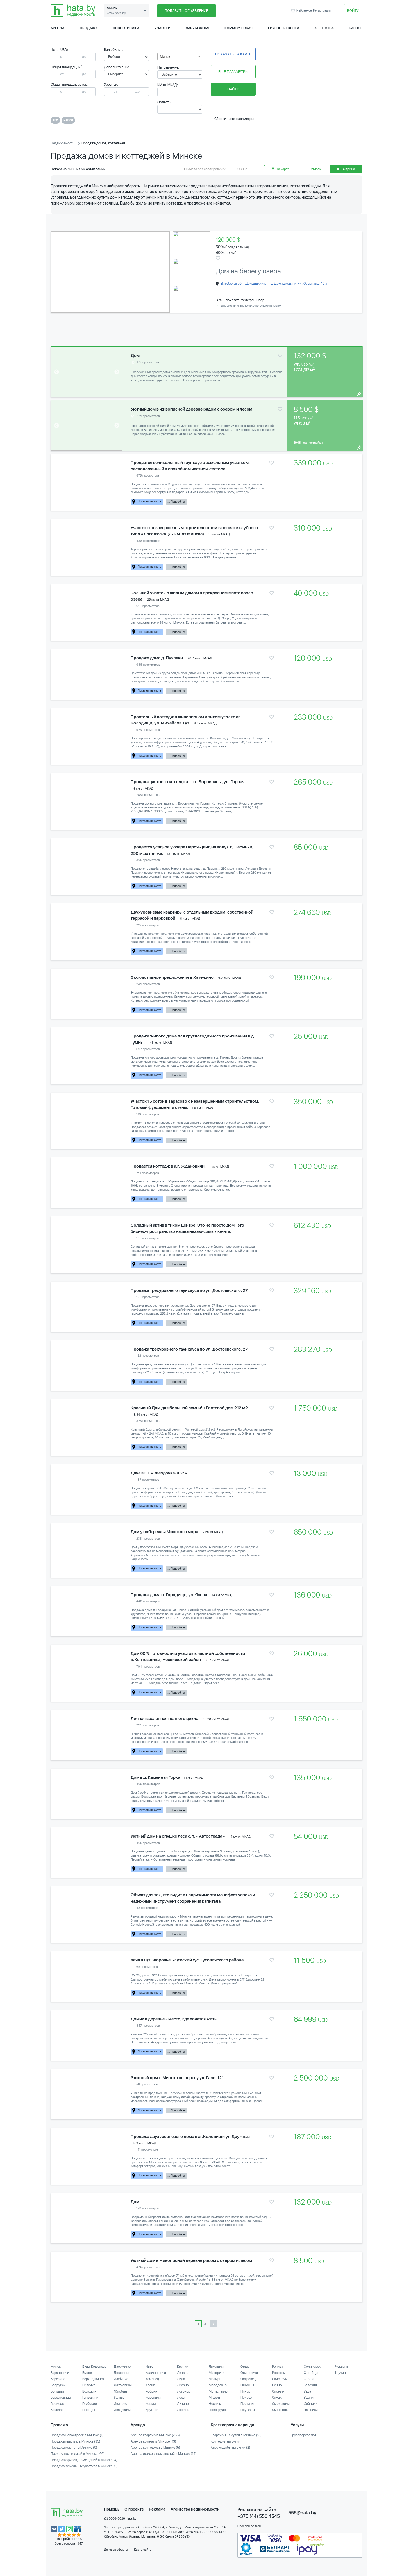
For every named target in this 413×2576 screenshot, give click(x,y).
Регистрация (322, 11)
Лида (181, 2379)
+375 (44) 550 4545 (259, 2516)
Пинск (245, 2391)
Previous (60, 272)
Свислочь (279, 2379)
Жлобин (120, 2391)
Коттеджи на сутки (225, 2441)
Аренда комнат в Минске (153, 2441)
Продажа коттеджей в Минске (78, 2454)
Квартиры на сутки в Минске (236, 2435)
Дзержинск (123, 2367)
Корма (151, 2404)
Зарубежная (198, 28)
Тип (55, 120)
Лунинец (184, 2404)
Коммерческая (239, 28)
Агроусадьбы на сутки (231, 2448)
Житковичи (123, 2385)
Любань (183, 2410)
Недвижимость (63, 143)
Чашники (311, 2410)
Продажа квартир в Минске (75, 2441)
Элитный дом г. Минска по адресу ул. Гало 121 (177, 2078)
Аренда (57, 28)
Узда (307, 2391)
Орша (245, 2367)
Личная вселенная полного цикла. (165, 1719)
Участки (163, 28)
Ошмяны (247, 2385)
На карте (282, 169)
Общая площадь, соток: (69, 85)
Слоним (278, 2391)
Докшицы (121, 2373)
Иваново (121, 2404)
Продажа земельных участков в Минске (84, 2466)
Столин (310, 2379)
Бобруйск (58, 2385)
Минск (56, 2367)
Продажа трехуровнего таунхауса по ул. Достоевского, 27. (190, 1290)
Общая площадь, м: (67, 67)
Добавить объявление (186, 11)
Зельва (119, 2398)
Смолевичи (281, 2404)
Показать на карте (233, 54)
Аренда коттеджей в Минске (155, 2448)
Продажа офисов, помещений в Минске (84, 2460)
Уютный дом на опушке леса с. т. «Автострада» (178, 1836)
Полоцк (246, 2398)
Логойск (183, 2391)
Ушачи (309, 2398)
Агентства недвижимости (195, 2509)
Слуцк (277, 2398)
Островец (248, 2379)
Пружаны (248, 2410)
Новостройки (126, 28)
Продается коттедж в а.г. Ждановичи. (168, 1166)
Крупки (183, 2367)
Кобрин (151, 2391)
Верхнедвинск (93, 2379)
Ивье (149, 2367)
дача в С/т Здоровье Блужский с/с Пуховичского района (187, 1960)
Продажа (89, 28)
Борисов (57, 2404)
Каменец (152, 2379)
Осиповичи (249, 2373)
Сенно (277, 2385)
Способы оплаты (249, 2526)
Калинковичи (156, 2373)
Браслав (57, 2410)
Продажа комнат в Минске (74, 2448)
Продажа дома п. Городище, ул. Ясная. (169, 1595)
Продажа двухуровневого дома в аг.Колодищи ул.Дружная (190, 2137)
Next (162, 272)
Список (315, 169)
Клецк (150, 2385)
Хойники (311, 2404)
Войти (353, 11)
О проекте (134, 2509)
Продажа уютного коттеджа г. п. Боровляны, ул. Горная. (188, 782)
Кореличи (153, 2398)
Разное (356, 28)
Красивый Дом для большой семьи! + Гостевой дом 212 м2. (190, 1408)
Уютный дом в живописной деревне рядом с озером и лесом (192, 409)
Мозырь (215, 2379)
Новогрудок (218, 2410)
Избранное (294, 11)
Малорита (217, 2373)
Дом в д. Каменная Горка (155, 1777)
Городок (89, 2410)
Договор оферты (116, 2550)
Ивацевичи (122, 2410)
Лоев (181, 2398)
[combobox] (180, 56)
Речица (277, 2367)
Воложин (89, 2391)
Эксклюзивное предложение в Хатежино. (173, 977)
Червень (342, 2367)
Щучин (341, 2373)
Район (68, 120)
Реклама (157, 2509)
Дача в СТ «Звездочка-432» (159, 1473)
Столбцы (311, 2373)
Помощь (112, 2509)
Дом (135, 355)
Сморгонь (280, 2410)
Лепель (183, 2373)
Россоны (279, 2373)
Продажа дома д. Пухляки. (157, 658)
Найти (233, 89)
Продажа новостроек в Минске (77, 2435)
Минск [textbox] (165, 57)
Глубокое (89, 2404)
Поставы (247, 2404)
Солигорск (312, 2367)
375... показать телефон (236, 300)
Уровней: (111, 85)
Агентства (324, 28)
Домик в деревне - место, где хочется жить (174, 2019)
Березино (58, 2379)
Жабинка (121, 2379)
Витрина (348, 169)
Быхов (87, 2373)
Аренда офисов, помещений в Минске (164, 2454)
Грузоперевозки (284, 28)
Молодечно (218, 2385)
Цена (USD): (60, 50)
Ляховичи (216, 2367)
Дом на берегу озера (248, 271)
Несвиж (215, 2404)
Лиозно (183, 2385)
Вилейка (89, 2385)
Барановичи (60, 2373)
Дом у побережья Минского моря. (165, 1532)
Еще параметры (233, 72)
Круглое (152, 2410)
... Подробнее (176, 502)
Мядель (215, 2398)
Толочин (310, 2385)
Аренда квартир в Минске (155, 2435)
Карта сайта (143, 2550)
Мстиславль (218, 2391)
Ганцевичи (90, 2398)
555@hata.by (302, 2513)
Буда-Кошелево (94, 2367)
